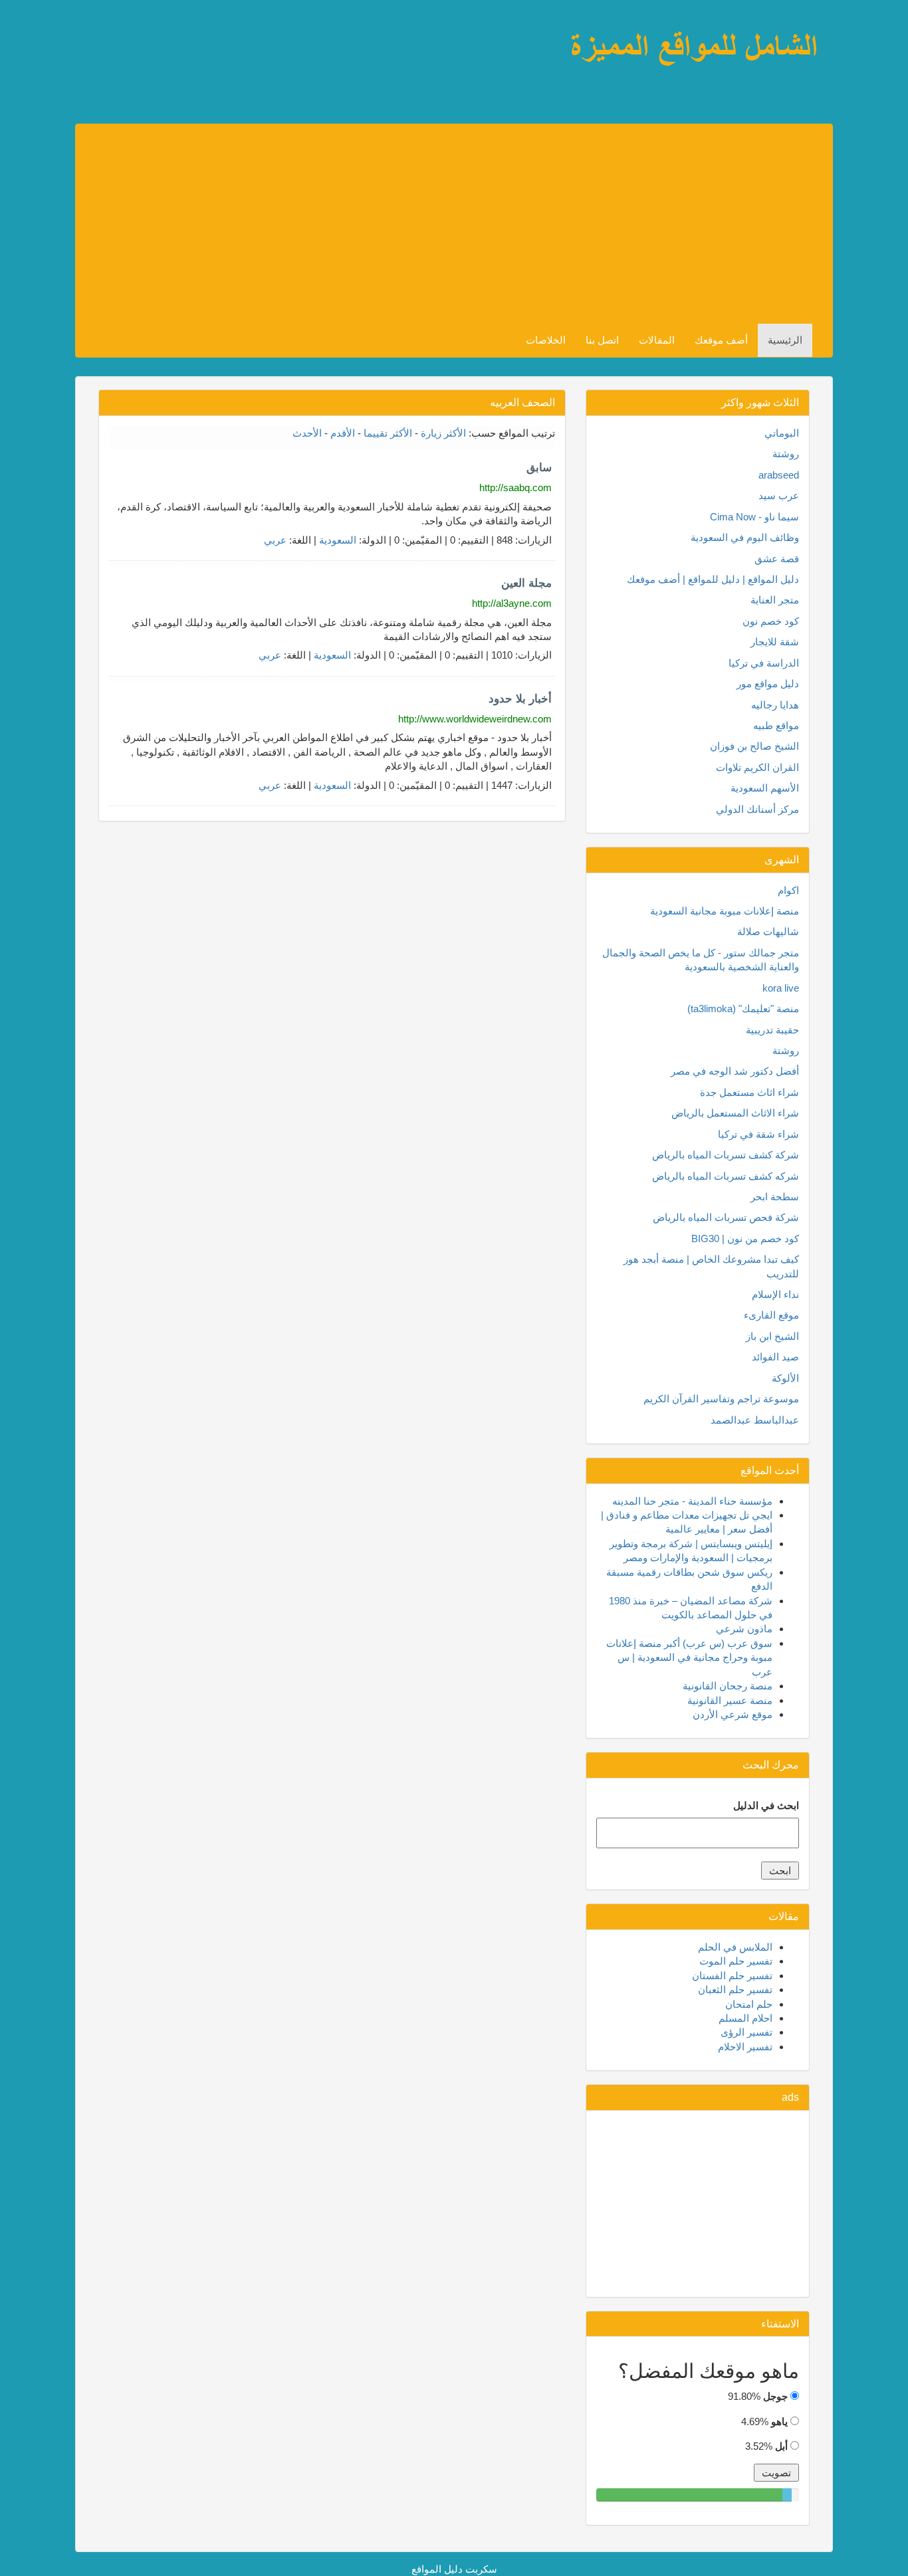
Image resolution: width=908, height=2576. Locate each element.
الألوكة (785, 1378)
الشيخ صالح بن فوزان (754, 746)
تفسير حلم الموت (736, 1961)
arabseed (779, 475)
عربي (275, 540)
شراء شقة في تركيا (758, 1134)
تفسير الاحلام (745, 2047)
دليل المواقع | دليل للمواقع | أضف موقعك (713, 579)
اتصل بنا (602, 340)
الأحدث (307, 433)
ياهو (779, 2421)
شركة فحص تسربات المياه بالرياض (726, 1217)
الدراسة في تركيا (764, 663)
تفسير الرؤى (746, 2032)
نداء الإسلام (775, 1294)
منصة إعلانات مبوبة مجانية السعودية (725, 911)
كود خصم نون (771, 621)
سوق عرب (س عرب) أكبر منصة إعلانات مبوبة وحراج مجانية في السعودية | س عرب (689, 1658)
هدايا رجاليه (775, 705)
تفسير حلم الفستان (732, 1976)
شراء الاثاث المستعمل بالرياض (735, 1113)
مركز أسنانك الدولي (757, 809)
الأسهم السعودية (765, 788)
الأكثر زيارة (443, 433)
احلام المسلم (745, 2018)
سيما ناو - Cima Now (754, 517)
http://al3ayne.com (512, 603)
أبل (781, 2446)
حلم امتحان (749, 2004)
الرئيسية (785, 340)
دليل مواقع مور (768, 684)
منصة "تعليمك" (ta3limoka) (743, 1009)
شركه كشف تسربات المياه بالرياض (726, 1176)
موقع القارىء (771, 1315)
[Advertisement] (413, 224)
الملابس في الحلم (735, 1947)
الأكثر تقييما (388, 433)
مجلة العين (526, 583)
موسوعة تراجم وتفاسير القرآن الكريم (721, 1399)
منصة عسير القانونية (730, 1700)
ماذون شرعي (744, 1629)
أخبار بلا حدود (520, 699)
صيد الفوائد (775, 1357)
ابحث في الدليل (766, 1805)
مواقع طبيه (776, 725)
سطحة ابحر (775, 1197)
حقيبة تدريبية (772, 1030)
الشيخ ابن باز (772, 1336)
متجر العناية (775, 600)
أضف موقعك (721, 340)
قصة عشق (777, 559)
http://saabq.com (515, 487)
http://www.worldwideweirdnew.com (475, 719)
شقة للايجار (775, 642)
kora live (781, 988)
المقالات (657, 340)
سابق (539, 468)
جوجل (775, 2396)
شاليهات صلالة (768, 931)
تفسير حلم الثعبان (735, 1989)
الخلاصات (546, 340)
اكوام (788, 890)
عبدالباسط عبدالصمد (755, 1420)
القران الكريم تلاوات (757, 767)
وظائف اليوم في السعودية (745, 537)
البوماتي (782, 433)
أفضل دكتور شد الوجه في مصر (735, 1071)
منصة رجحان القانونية (728, 1686)
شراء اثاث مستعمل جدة (749, 1092)
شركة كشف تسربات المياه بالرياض (726, 1155)
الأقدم (343, 433)
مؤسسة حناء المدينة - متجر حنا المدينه (692, 1501)
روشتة (786, 454)
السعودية (338, 540)
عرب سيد (779, 495)
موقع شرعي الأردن (733, 1714)
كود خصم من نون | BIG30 (745, 1238)
